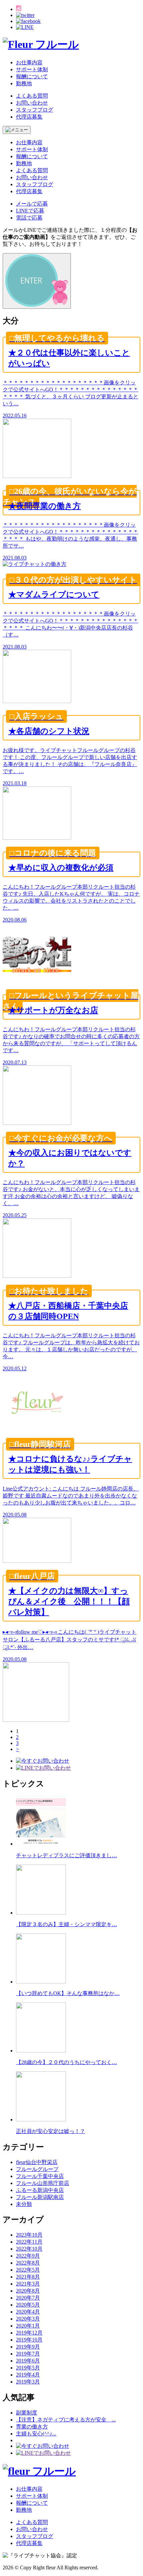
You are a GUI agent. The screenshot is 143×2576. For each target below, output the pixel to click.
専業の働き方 (32, 2427)
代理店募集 (29, 117)
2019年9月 (28, 2347)
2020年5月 (28, 2305)
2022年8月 (28, 2263)
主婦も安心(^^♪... (36, 2434)
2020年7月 (28, 2298)
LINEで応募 (30, 211)
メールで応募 (32, 204)
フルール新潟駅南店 (40, 2197)
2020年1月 (28, 2326)
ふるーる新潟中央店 (40, 2190)
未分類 (24, 2204)
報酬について (32, 76)
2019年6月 (28, 2361)
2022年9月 (28, 2256)
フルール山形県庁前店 (43, 2183)
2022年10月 (29, 2249)
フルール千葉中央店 (40, 2176)
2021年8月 (28, 2277)
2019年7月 (28, 2354)
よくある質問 (32, 96)
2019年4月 (28, 2375)
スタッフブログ (35, 110)
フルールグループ (37, 2169)
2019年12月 (29, 2333)
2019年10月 (29, 2340)
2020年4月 (28, 2312)
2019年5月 (28, 2368)
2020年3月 (28, 2319)
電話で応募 (29, 218)
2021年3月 (28, 2284)
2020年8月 (28, 2291)
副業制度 (27, 2413)
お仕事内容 (29, 62)
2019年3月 (28, 2382)
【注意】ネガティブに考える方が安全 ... (66, 2420)
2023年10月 (29, 2235)
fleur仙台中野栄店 (37, 2162)
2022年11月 (29, 2242)
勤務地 (24, 83)
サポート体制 (32, 69)
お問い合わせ (32, 103)
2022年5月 (28, 2270)
